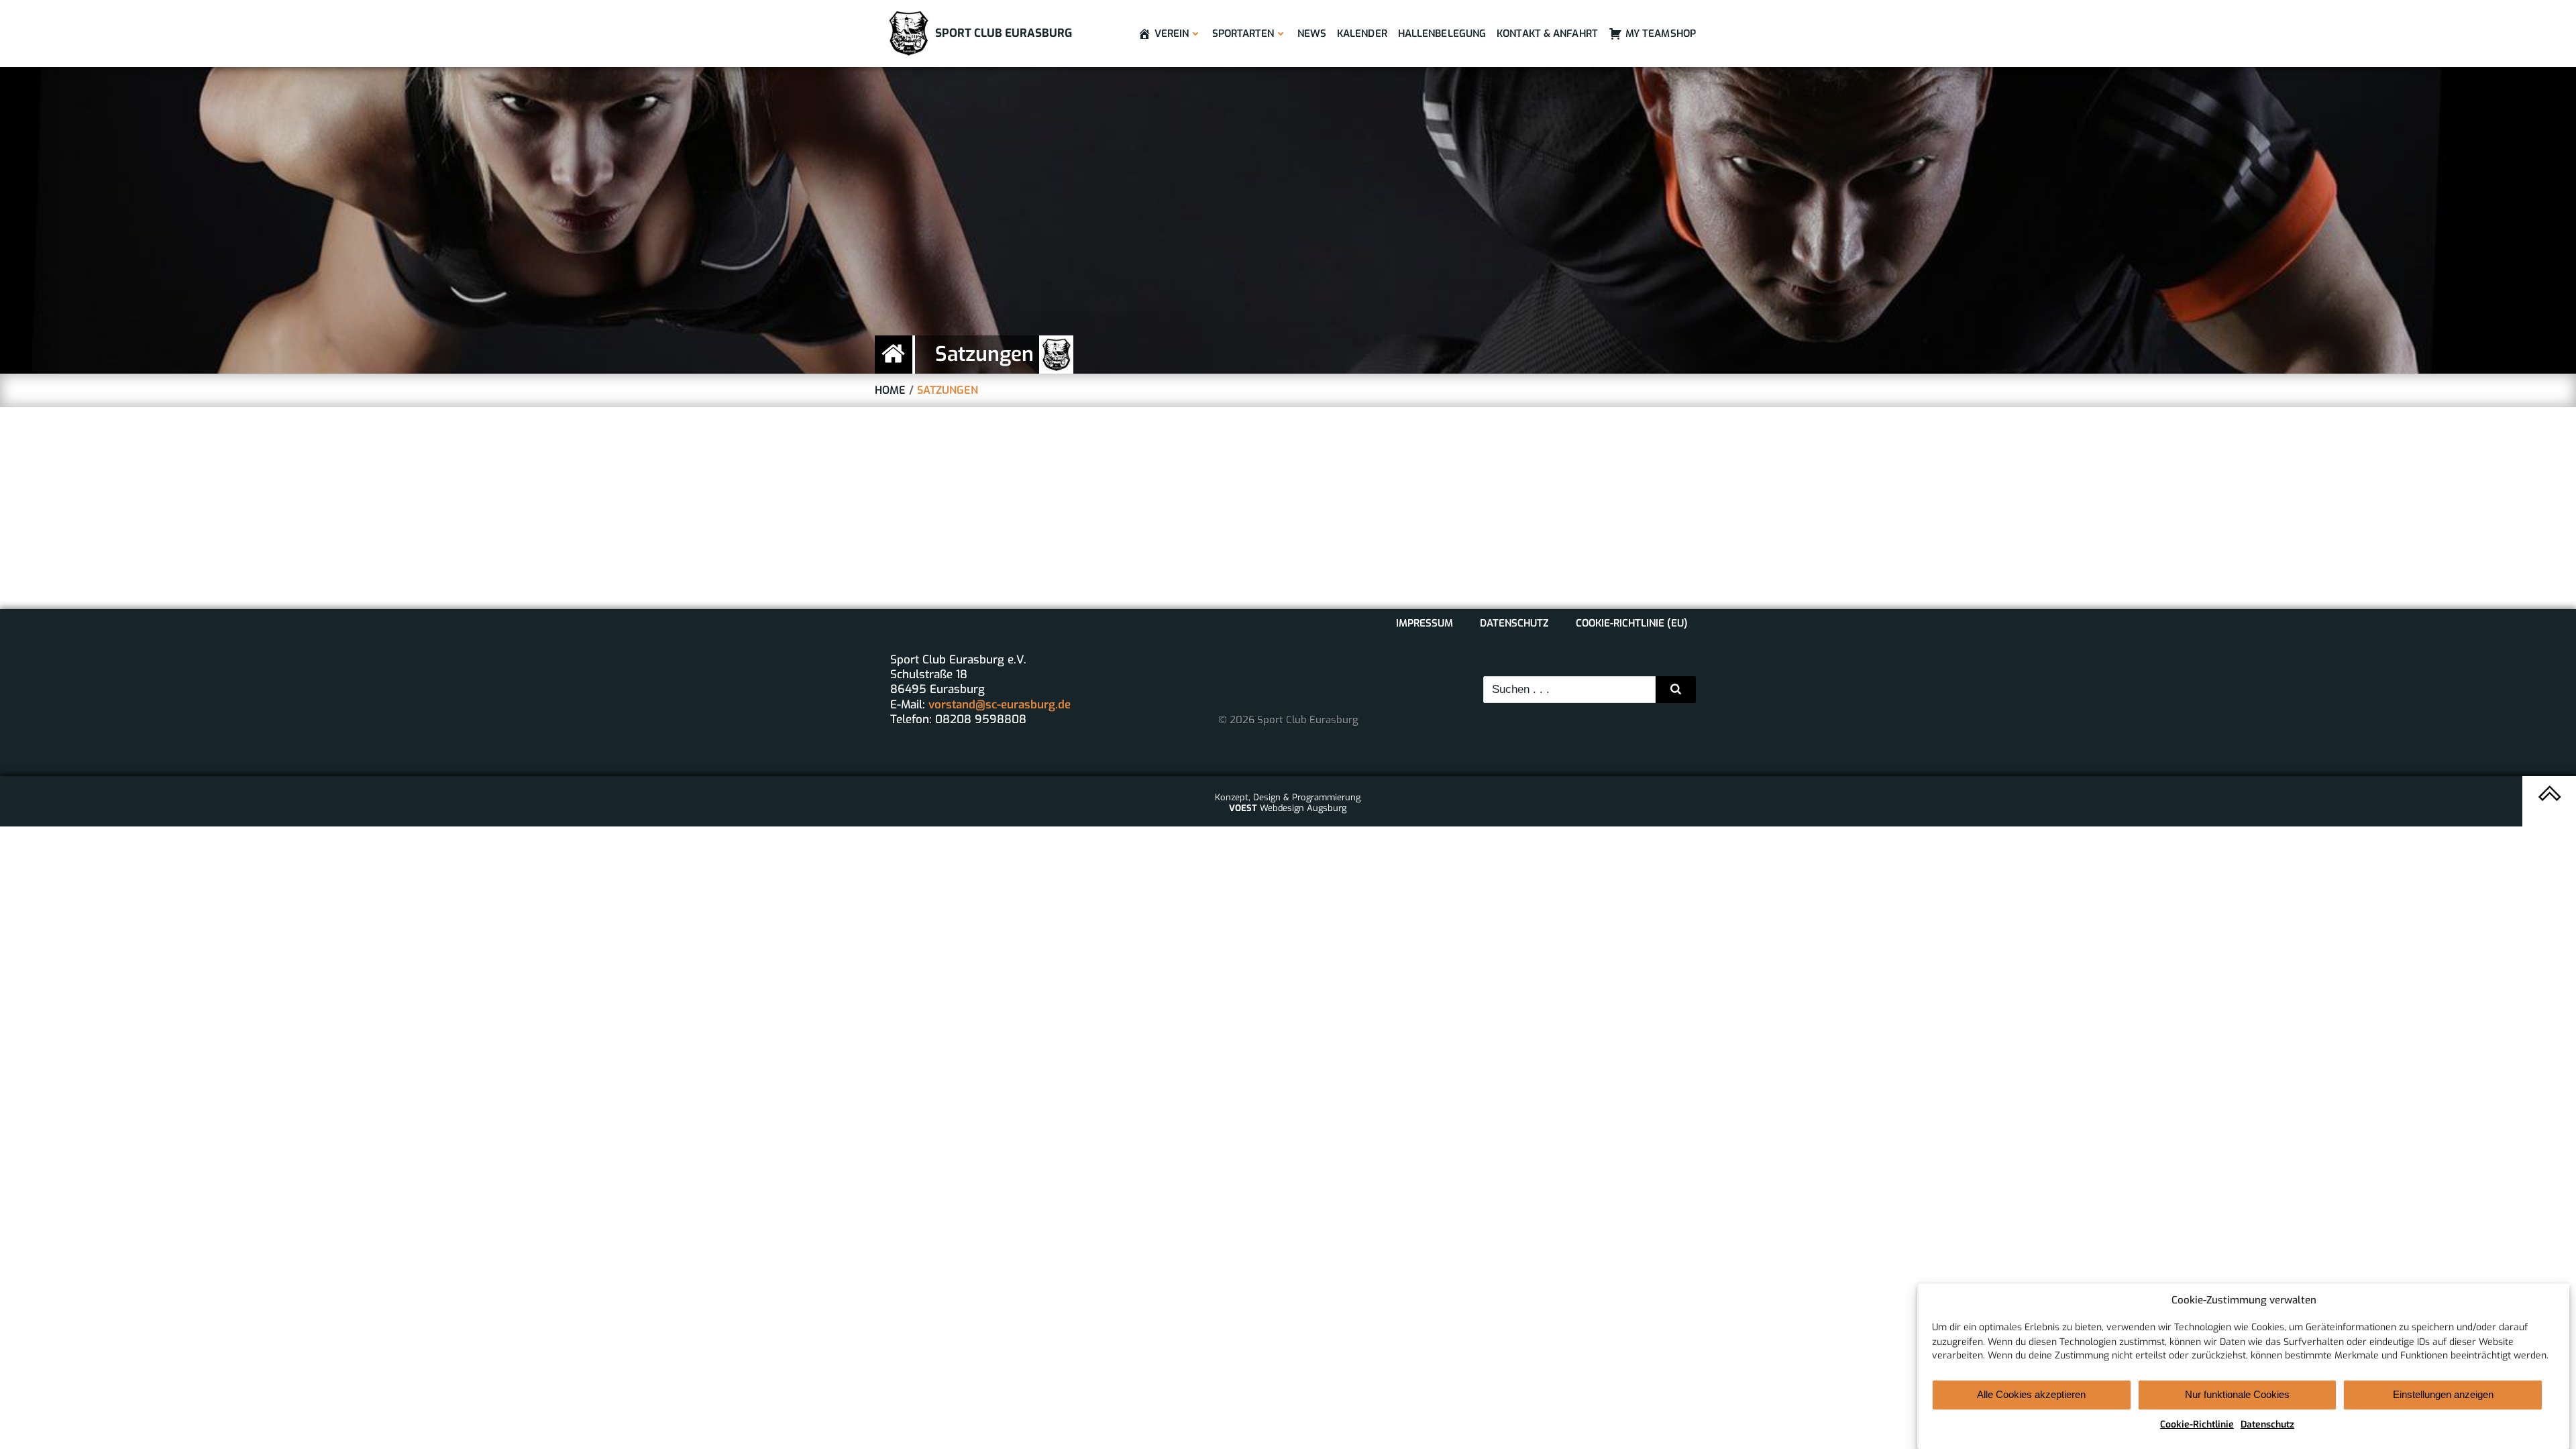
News (1312, 34)
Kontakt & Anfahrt (1547, 34)
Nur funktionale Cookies (2237, 1394)
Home (890, 390)
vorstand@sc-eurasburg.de (1000, 705)
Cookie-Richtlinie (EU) (1632, 623)
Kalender (1362, 34)
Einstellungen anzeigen (2443, 1394)
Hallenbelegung (1442, 34)
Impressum (1425, 623)
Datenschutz (2267, 1425)
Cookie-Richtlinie (2197, 1425)
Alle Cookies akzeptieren (2031, 1394)
